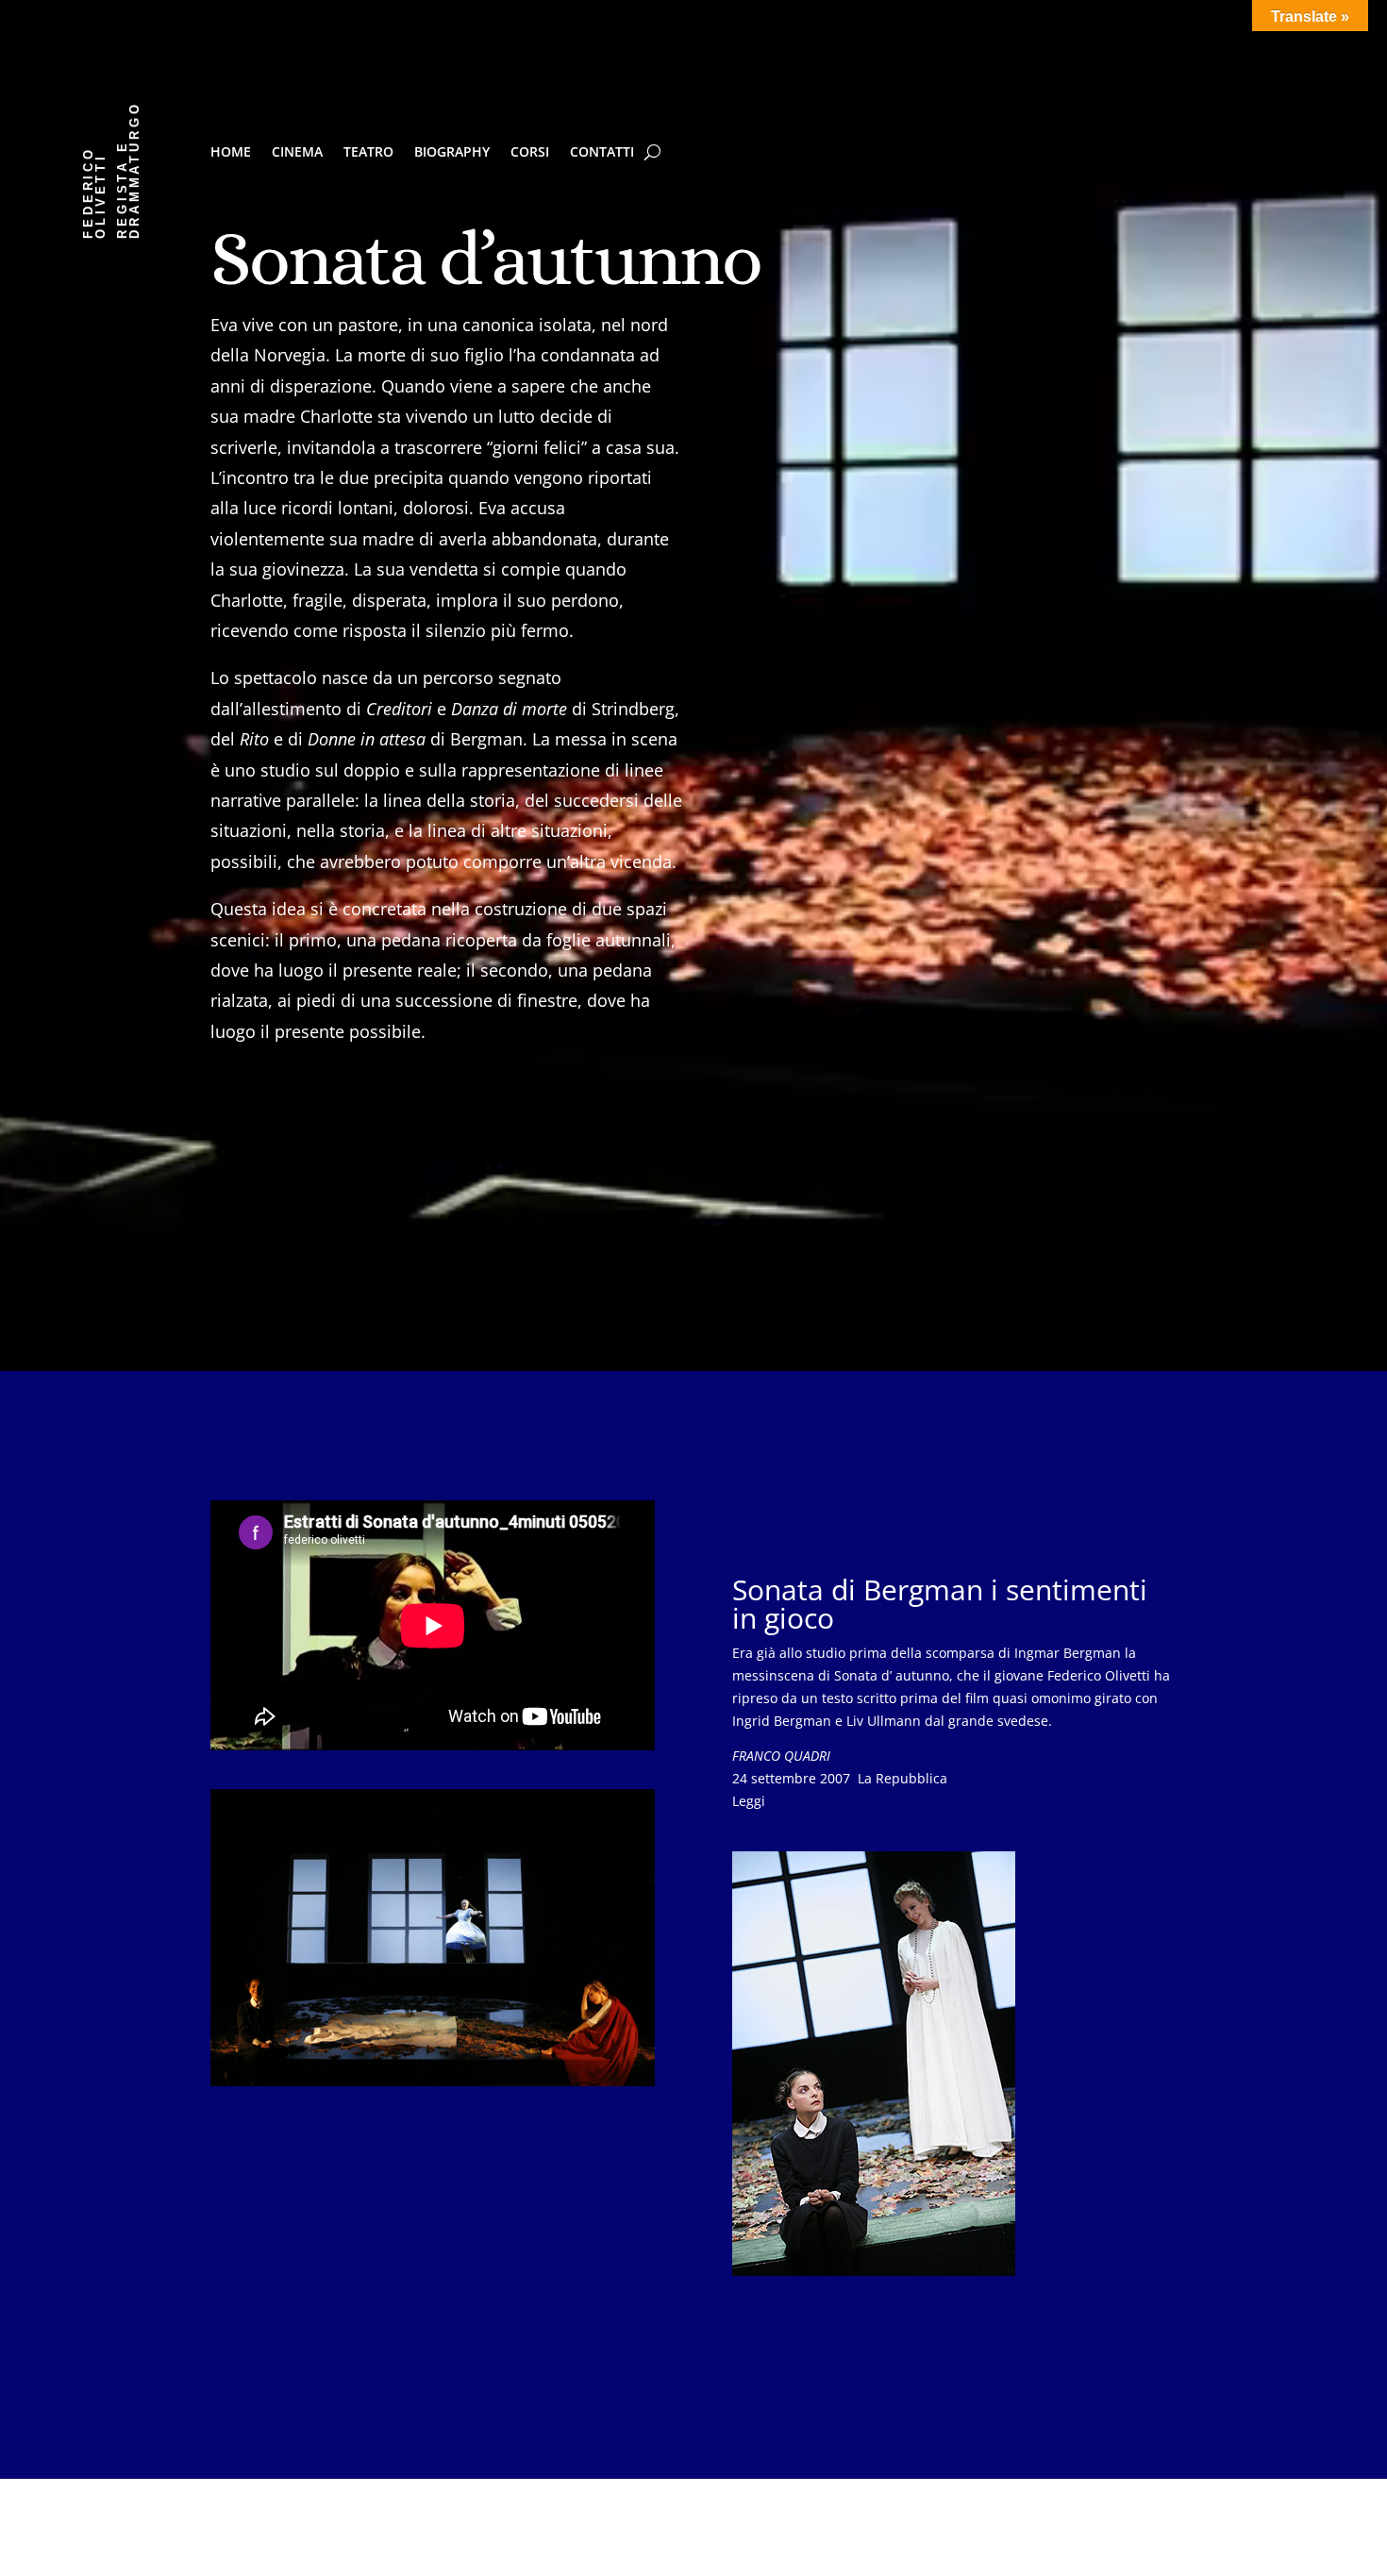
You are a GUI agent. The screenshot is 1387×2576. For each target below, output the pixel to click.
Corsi (530, 153)
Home (231, 153)
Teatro (368, 153)
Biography (452, 153)
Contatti (602, 153)
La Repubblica (840, 1778)
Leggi (749, 1801)
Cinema (297, 153)
